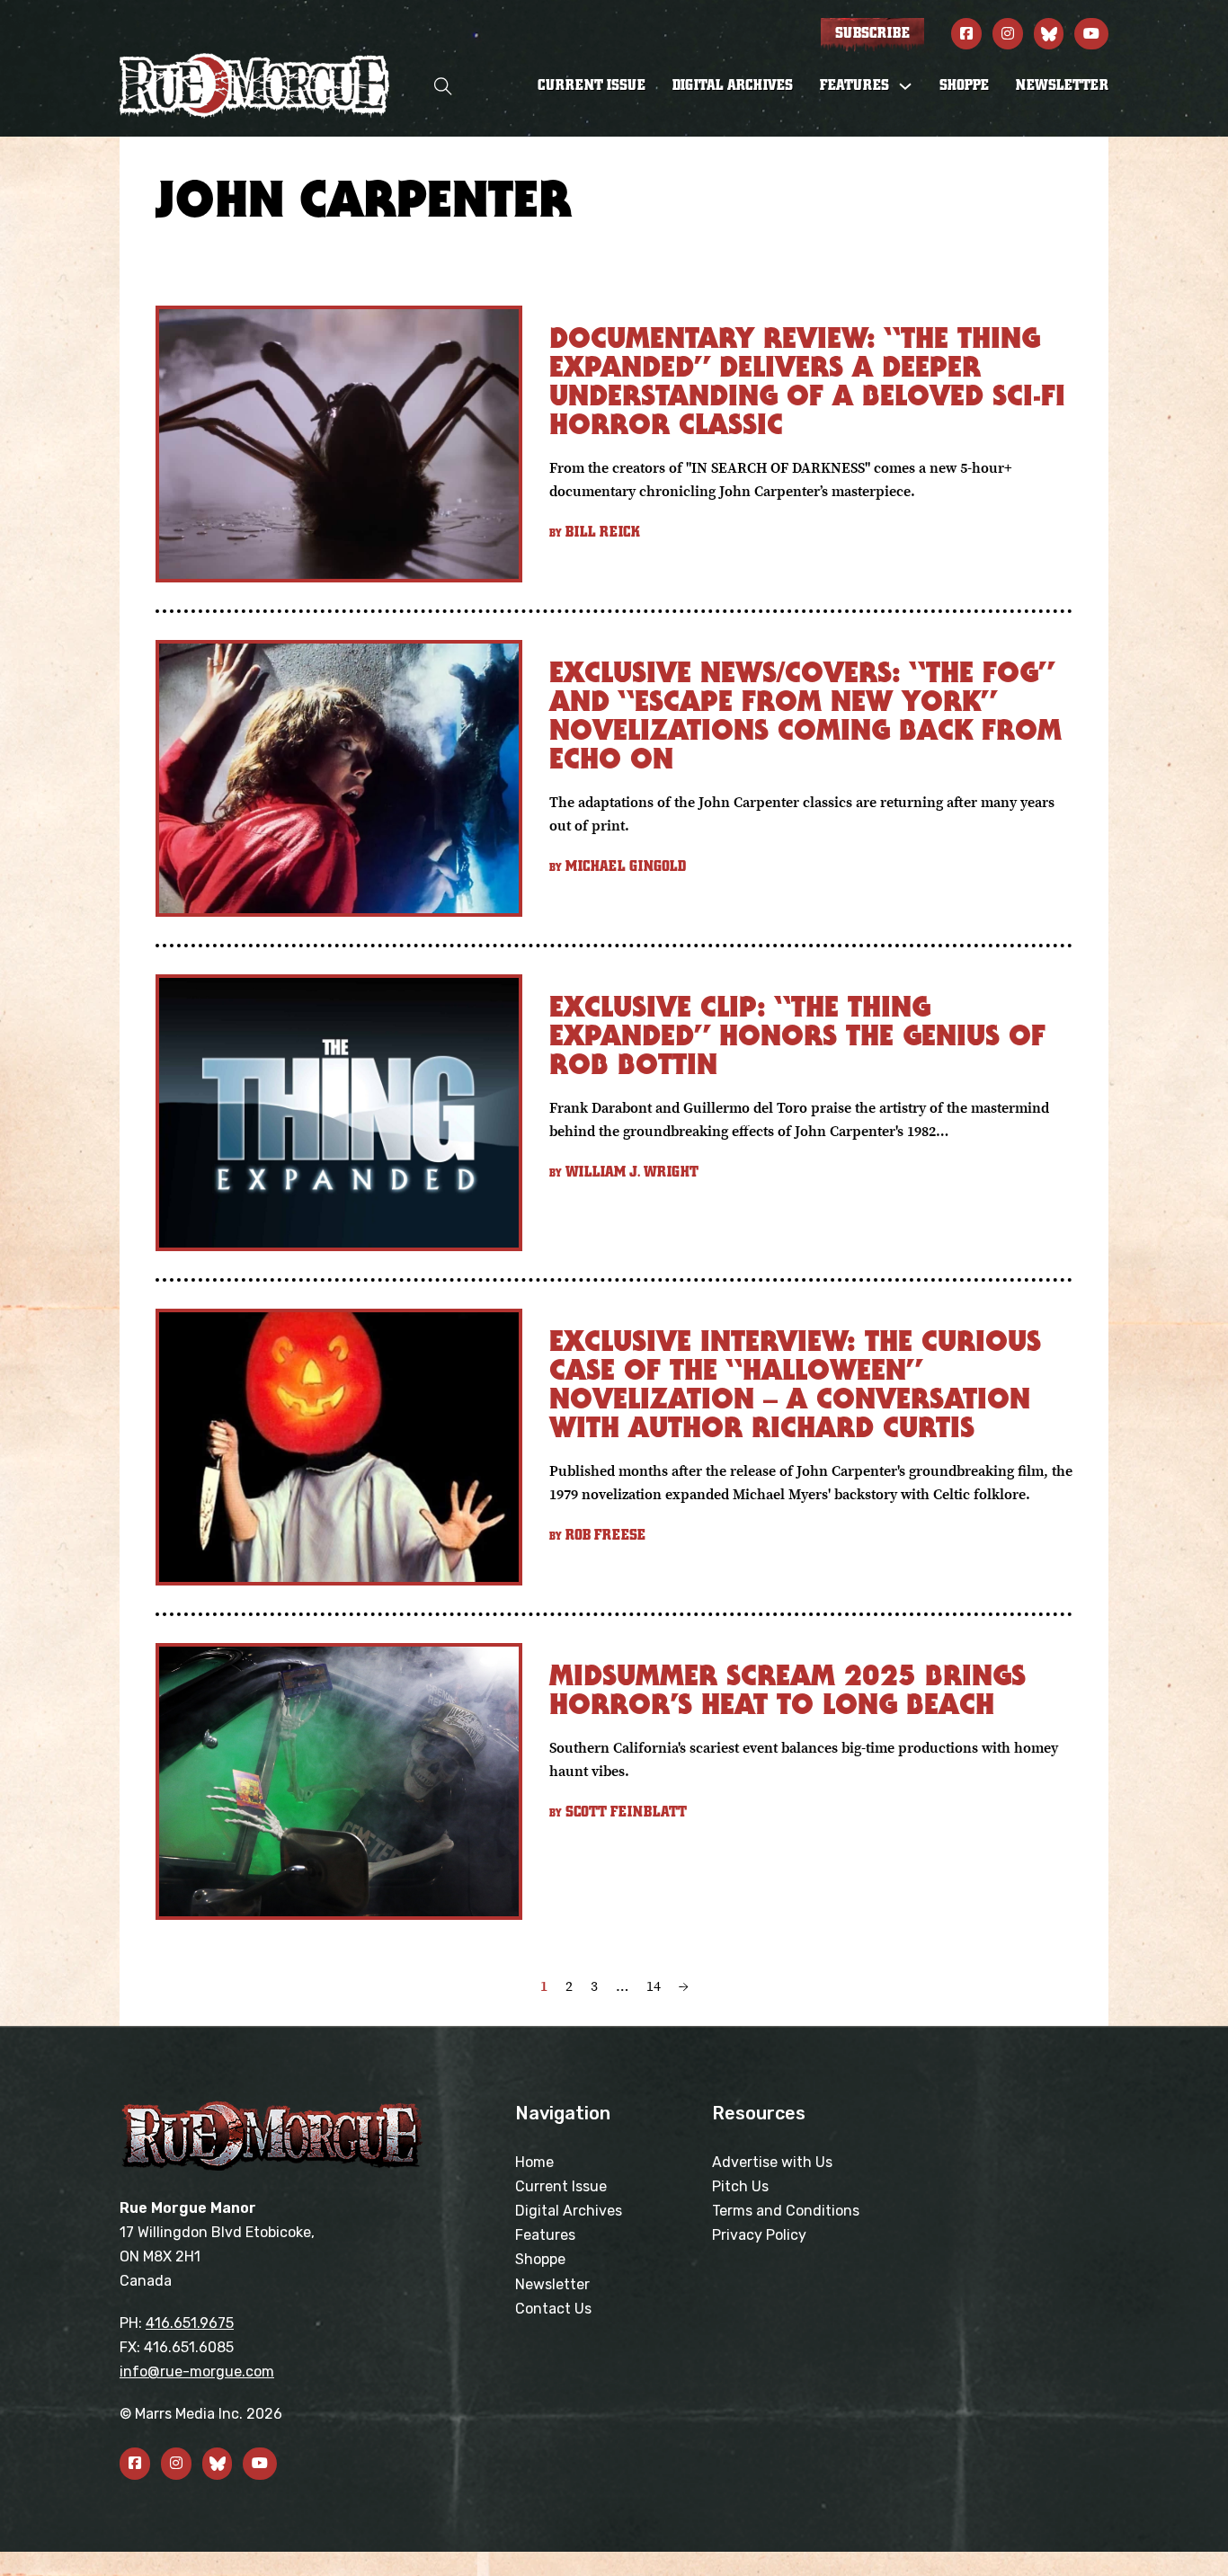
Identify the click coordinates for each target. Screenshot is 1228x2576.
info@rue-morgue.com (197, 2372)
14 (654, 1985)
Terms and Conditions (786, 2211)
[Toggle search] (443, 86)
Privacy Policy (759, 2235)
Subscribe (872, 33)
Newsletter (1062, 85)
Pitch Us (740, 2186)
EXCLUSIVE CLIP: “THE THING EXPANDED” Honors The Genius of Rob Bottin (797, 1035)
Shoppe (964, 85)
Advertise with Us (772, 2162)
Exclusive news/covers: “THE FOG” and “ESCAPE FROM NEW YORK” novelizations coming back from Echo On (805, 715)
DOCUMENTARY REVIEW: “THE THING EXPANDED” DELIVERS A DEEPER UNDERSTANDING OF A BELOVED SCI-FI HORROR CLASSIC (807, 381)
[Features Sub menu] (905, 86)
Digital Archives (733, 85)
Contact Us (553, 2309)
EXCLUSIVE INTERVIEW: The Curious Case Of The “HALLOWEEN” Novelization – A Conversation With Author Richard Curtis (795, 1384)
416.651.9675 (190, 2323)
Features (545, 2235)
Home (534, 2162)
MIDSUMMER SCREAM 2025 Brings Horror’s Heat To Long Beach (788, 1689)
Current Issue (592, 85)
